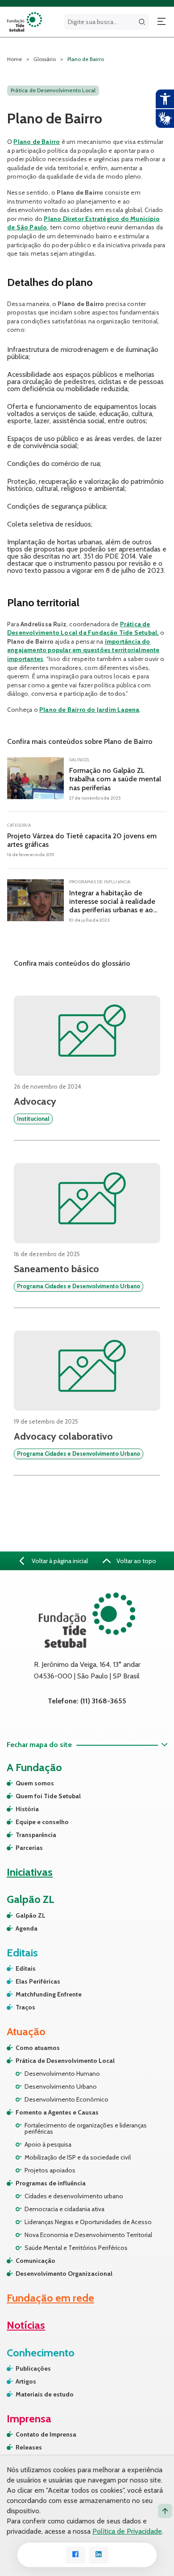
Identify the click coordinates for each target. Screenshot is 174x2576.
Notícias (26, 2325)
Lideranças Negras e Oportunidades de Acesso (88, 2222)
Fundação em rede (50, 2298)
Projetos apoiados (50, 2170)
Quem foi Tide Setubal (48, 1796)
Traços (25, 2007)
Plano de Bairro (37, 142)
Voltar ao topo (136, 1561)
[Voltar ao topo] (165, 2511)
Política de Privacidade (127, 2531)
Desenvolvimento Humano (62, 2074)
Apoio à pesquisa (48, 2144)
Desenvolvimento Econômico (66, 2099)
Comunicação (35, 2261)
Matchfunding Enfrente (49, 1994)
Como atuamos (38, 2048)
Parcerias (29, 1848)
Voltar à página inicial (59, 1561)
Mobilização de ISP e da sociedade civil (78, 2157)
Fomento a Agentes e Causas (57, 2112)
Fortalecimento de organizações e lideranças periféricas (86, 2128)
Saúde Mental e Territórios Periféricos (76, 2248)
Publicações (33, 2368)
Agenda (27, 1928)
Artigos (26, 2381)
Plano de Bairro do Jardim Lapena (89, 710)
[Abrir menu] (162, 22)
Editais (26, 1968)
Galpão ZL (31, 1915)
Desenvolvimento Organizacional (64, 2274)
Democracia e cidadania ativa (64, 2209)
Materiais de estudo (45, 2394)
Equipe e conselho (42, 1822)
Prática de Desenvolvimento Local (65, 2061)
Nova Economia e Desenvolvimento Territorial (88, 2235)
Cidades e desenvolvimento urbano (74, 2196)
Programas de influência (51, 2183)
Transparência (36, 1835)
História (27, 1809)
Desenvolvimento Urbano (61, 2086)
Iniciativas (30, 1872)
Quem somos (35, 1783)
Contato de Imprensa (46, 2434)
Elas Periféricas (38, 1981)
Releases (29, 2447)
